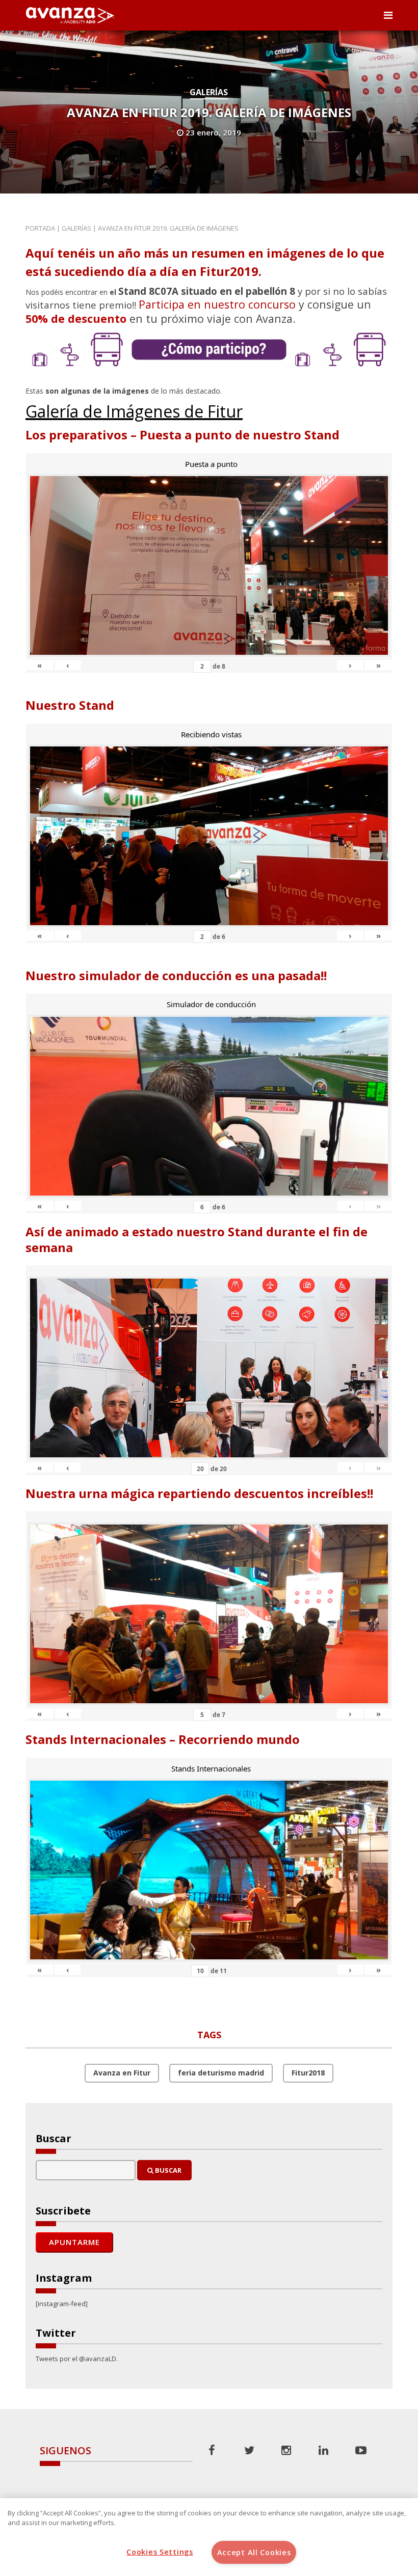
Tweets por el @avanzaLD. (77, 2359)
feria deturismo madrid (221, 2073)
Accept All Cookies (254, 2552)
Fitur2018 (308, 2073)
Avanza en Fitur (122, 2073)
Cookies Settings (160, 2552)
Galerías (209, 92)
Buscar (167, 2170)
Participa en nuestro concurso (217, 304)
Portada (40, 228)
